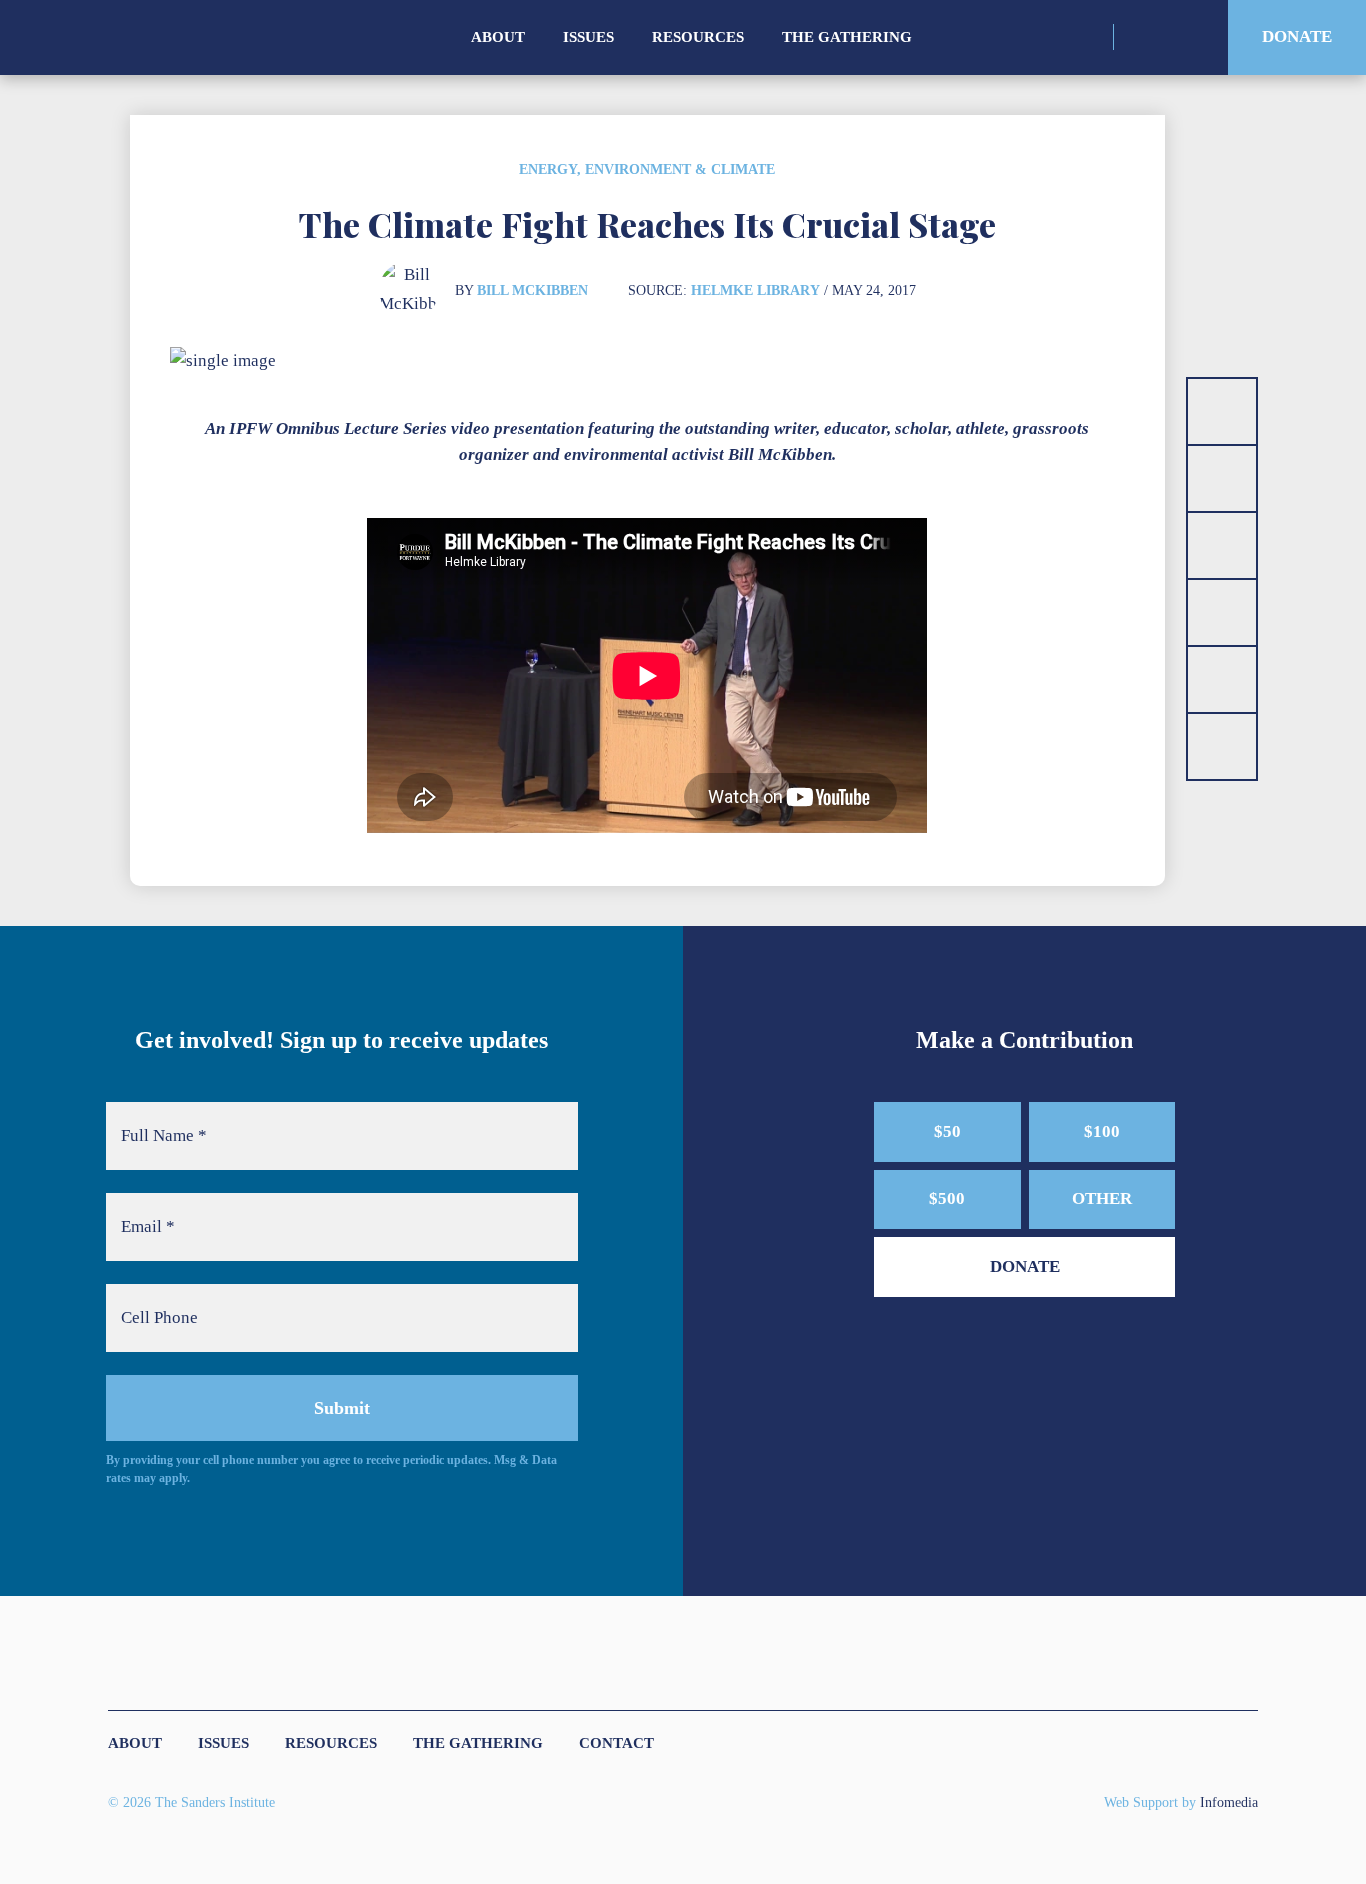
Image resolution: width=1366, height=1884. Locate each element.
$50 (947, 1131)
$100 (1102, 1131)
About (498, 37)
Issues (588, 37)
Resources (698, 37)
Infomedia (1229, 1802)
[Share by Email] (1222, 612)
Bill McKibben (532, 290)
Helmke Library (755, 290)
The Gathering (847, 37)
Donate (1297, 36)
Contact (616, 1743)
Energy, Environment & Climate (647, 169)
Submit (342, 1408)
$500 (947, 1198)
